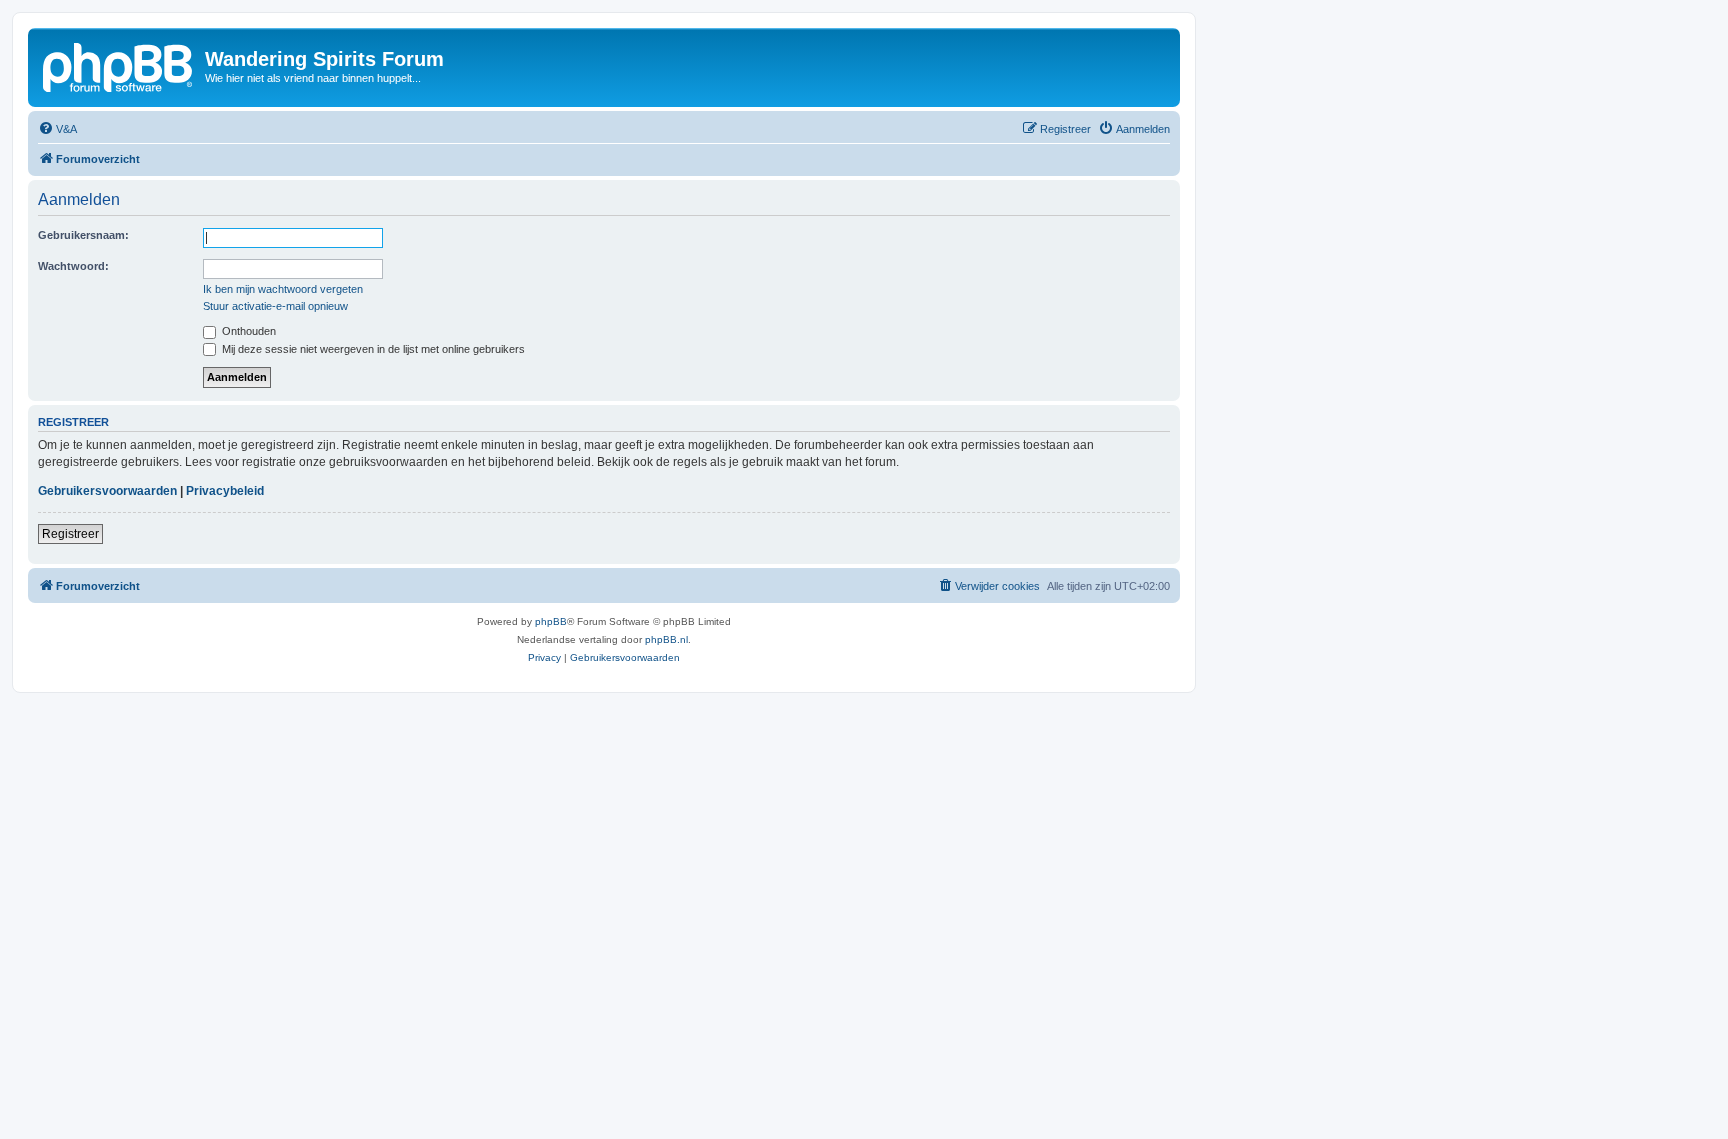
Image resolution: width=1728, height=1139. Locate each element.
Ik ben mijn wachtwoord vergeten (283, 289)
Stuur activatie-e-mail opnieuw (275, 306)
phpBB (551, 621)
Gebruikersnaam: (83, 235)
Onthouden (247, 331)
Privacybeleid (225, 491)
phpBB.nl (666, 639)
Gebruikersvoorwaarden (107, 491)
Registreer (70, 534)
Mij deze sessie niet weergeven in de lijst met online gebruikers (372, 349)
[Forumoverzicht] (119, 65)
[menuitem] (57, 129)
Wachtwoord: (73, 266)
